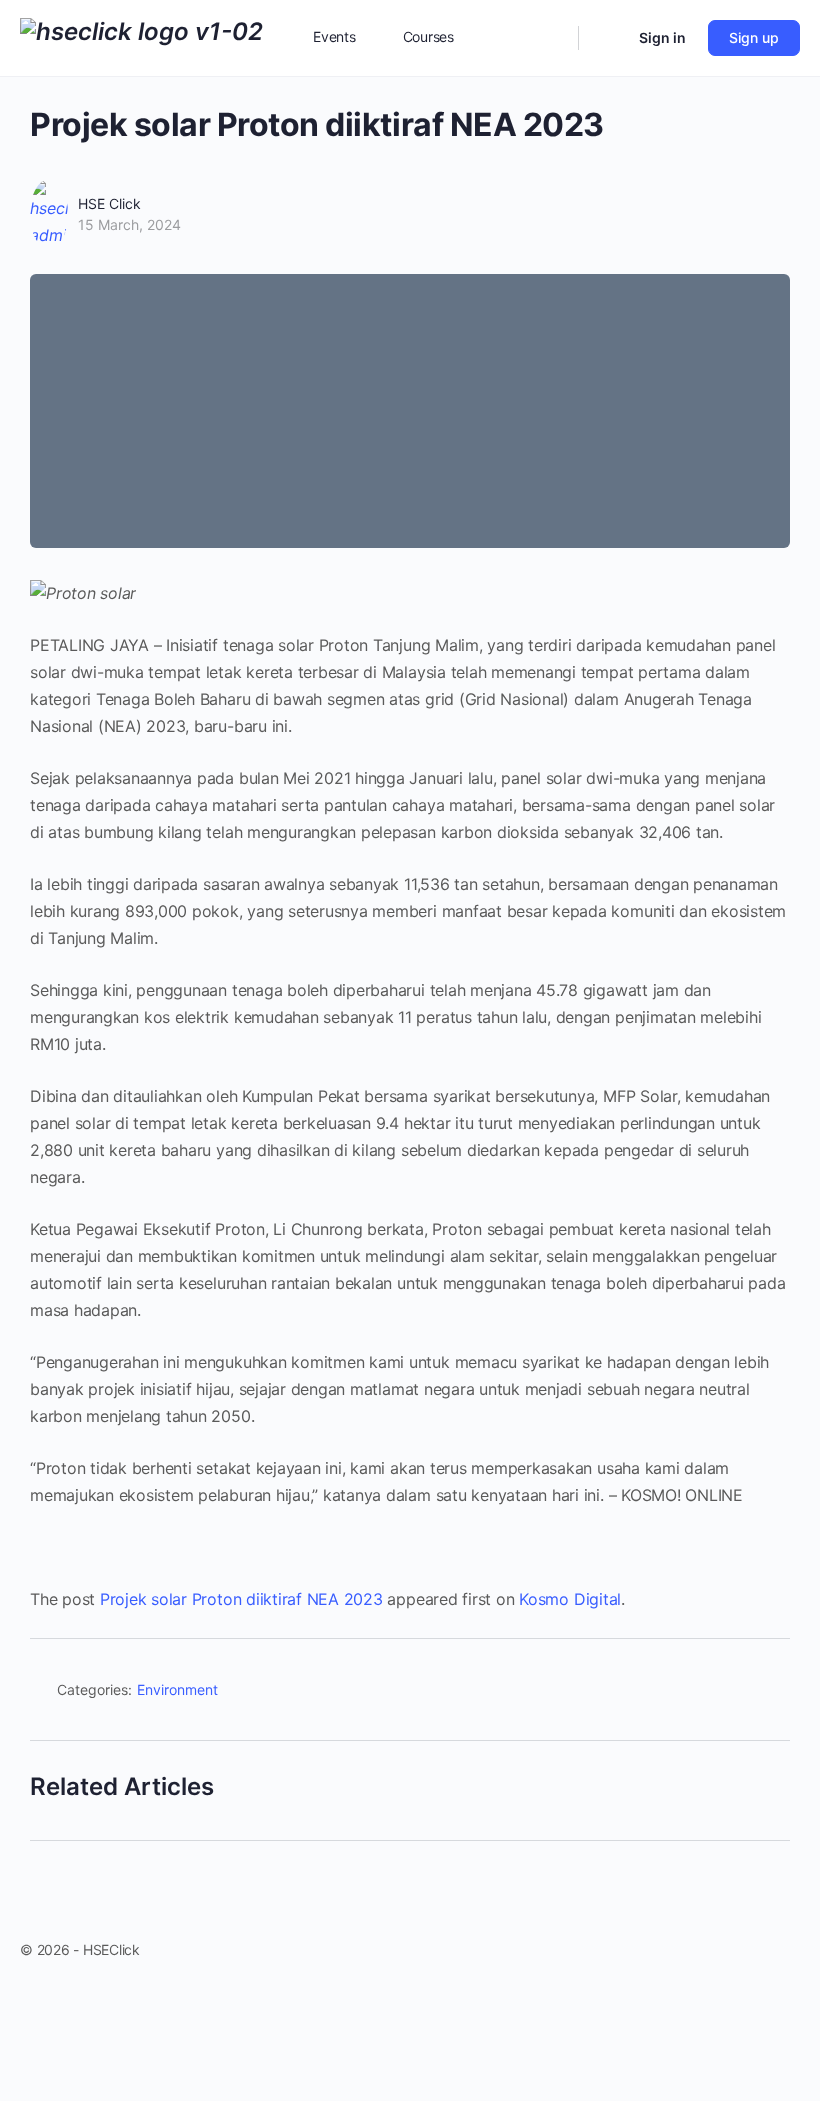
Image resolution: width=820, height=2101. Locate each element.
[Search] (550, 38)
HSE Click (109, 203)
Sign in (662, 37)
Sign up (754, 37)
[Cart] (607, 38)
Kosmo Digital (570, 1599)
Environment (177, 1689)
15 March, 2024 (129, 224)
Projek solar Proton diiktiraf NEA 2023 (241, 1599)
